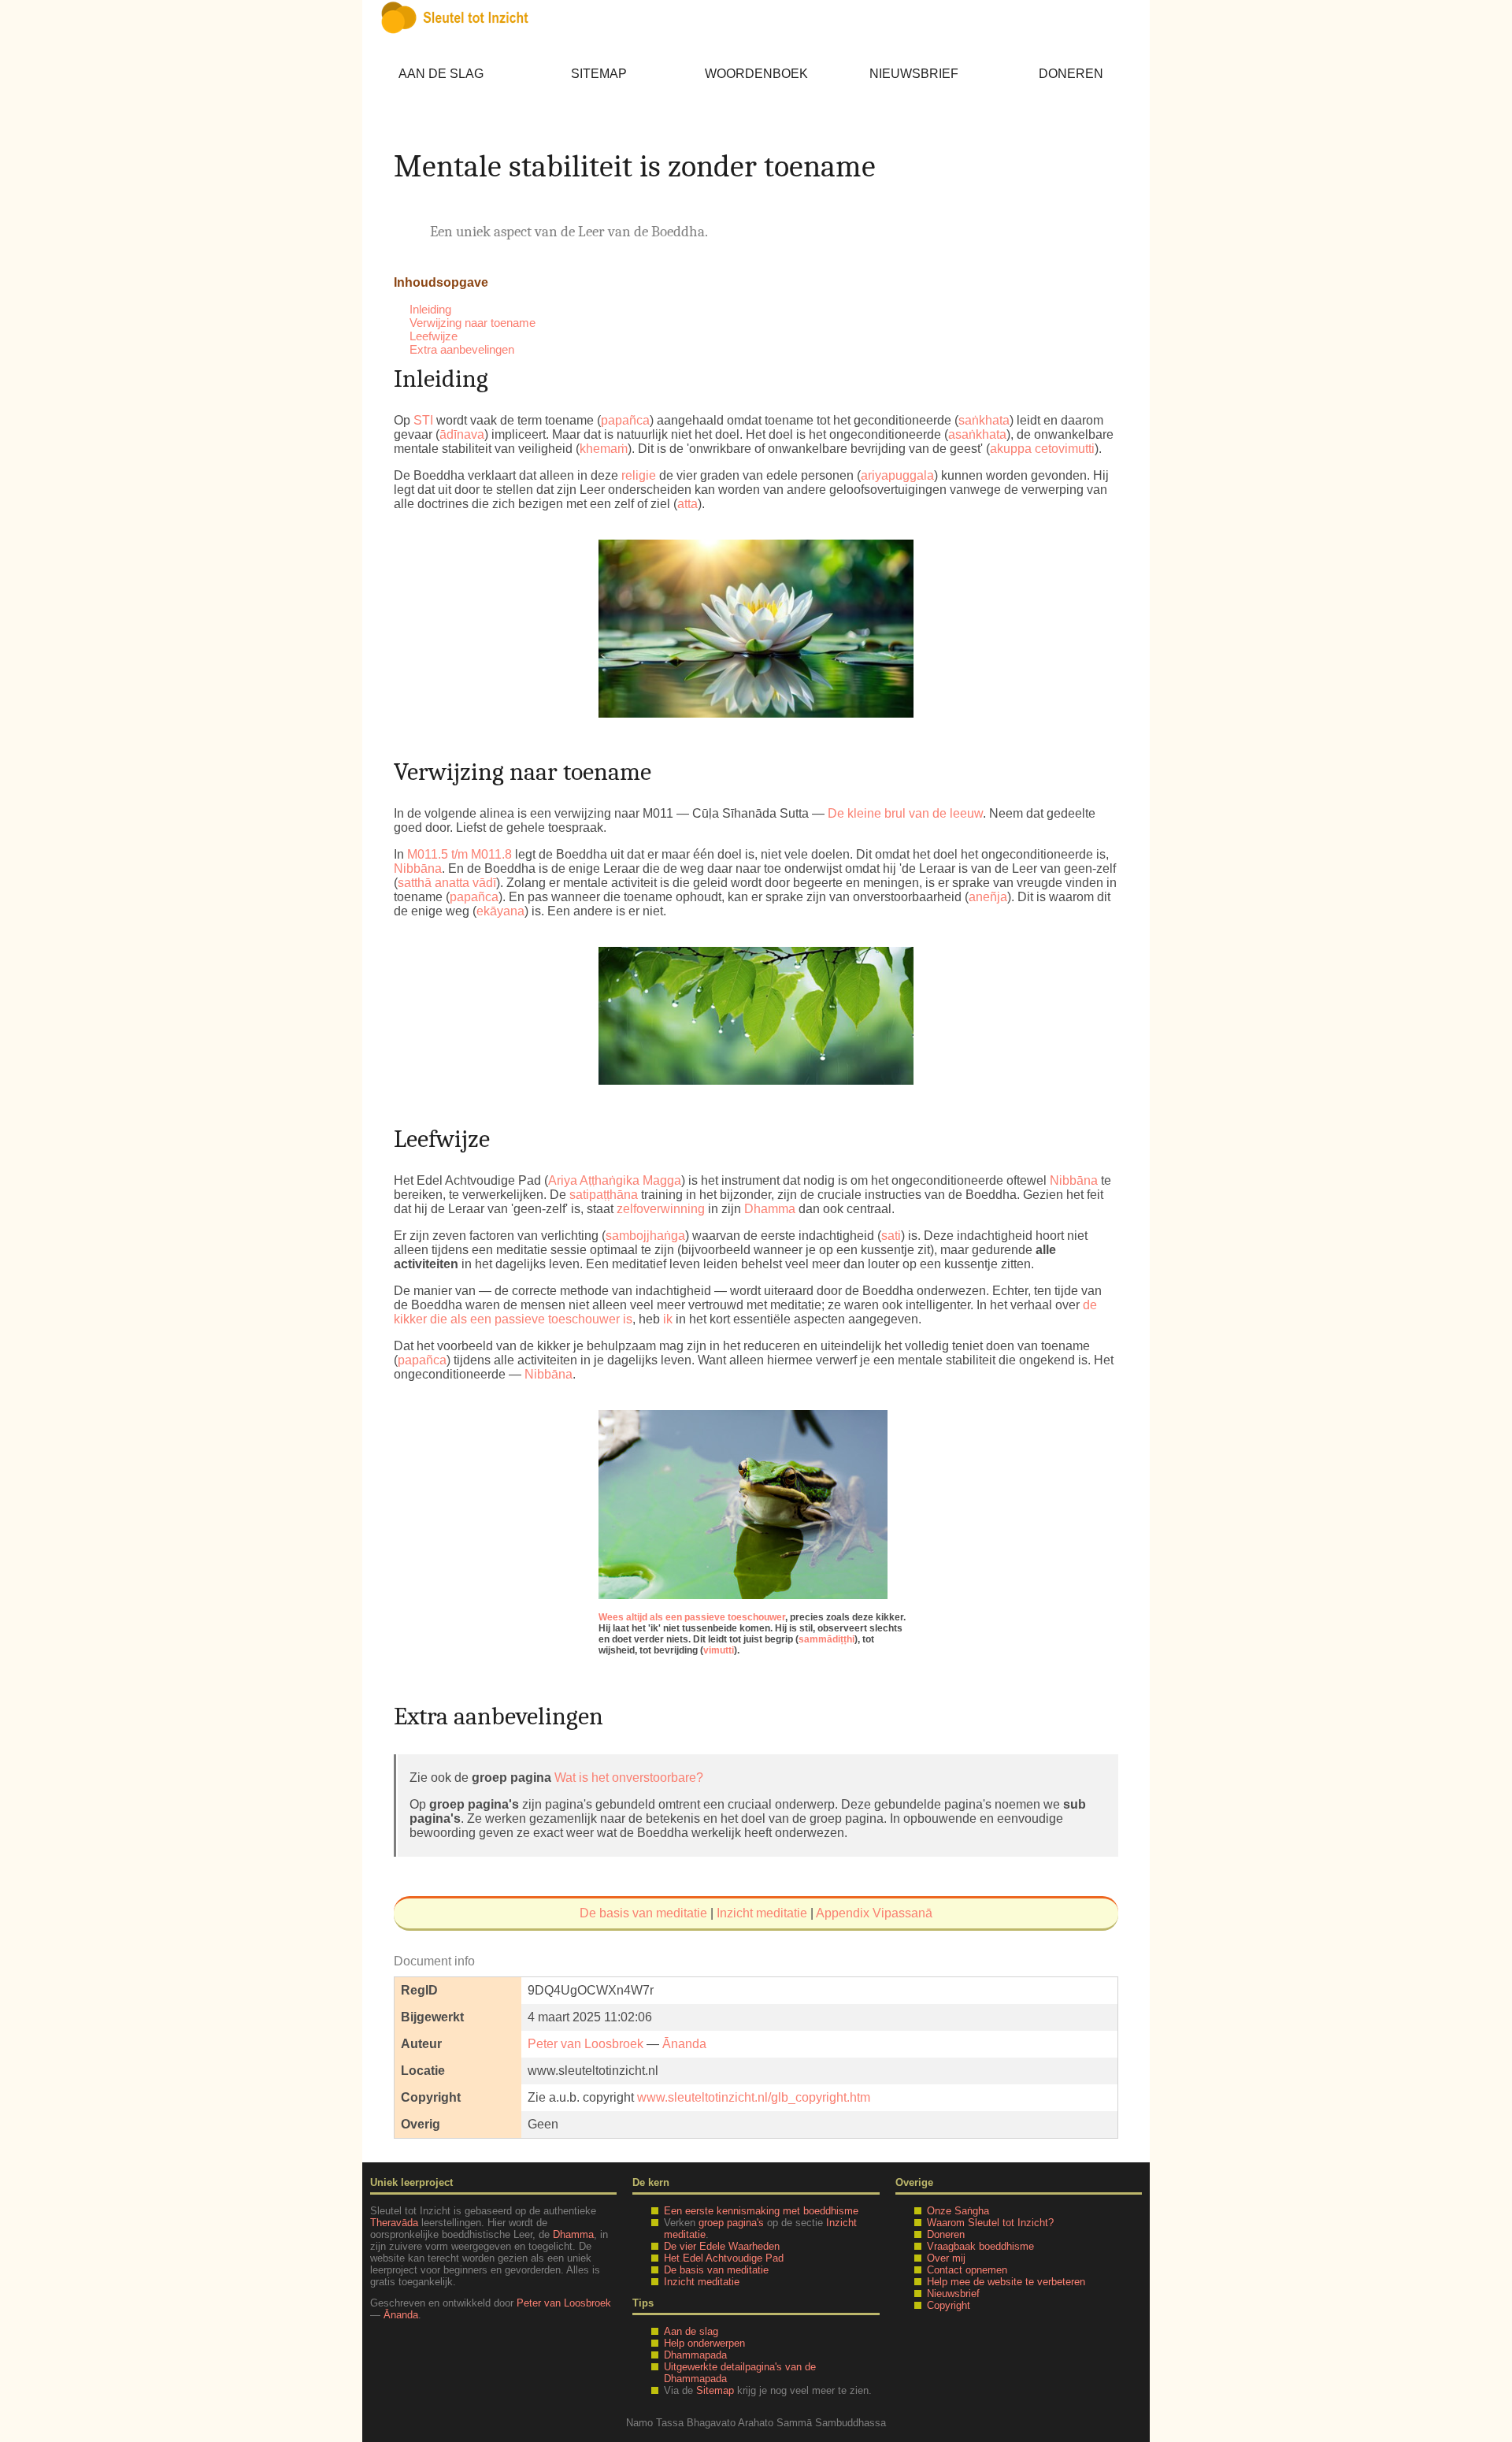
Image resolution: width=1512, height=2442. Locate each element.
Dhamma (770, 1209)
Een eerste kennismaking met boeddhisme (761, 2211)
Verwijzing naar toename (472, 323)
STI (423, 420)
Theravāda (394, 2223)
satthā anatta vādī (447, 883)
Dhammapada (695, 2355)
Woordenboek (756, 74)
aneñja (988, 897)
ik (668, 1319)
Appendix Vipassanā (874, 1913)
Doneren (1071, 74)
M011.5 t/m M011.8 (460, 854)
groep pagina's (731, 2223)
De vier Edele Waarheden (722, 2246)
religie (639, 475)
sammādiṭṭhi (826, 1639)
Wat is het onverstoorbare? (629, 1778)
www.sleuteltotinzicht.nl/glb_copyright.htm (754, 2097)
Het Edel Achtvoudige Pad (724, 2258)
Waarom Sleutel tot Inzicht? (990, 2223)
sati (891, 1236)
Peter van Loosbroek (586, 2044)
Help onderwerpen (704, 2343)
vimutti (719, 1650)
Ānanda (684, 2044)
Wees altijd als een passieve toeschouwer (692, 1617)
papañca (625, 420)
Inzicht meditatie (762, 1913)
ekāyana (500, 911)
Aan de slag (441, 74)
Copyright (949, 2305)
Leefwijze (434, 336)
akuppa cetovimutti (1042, 449)
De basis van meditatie (643, 1913)
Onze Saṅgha (958, 2211)
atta (687, 504)
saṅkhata (984, 420)
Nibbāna (418, 868)
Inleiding (430, 309)
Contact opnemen (967, 2270)
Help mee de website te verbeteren (1006, 2282)
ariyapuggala (897, 475)
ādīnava (462, 434)
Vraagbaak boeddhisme (980, 2246)
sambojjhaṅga (645, 1236)
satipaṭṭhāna (604, 1195)
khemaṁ (604, 449)
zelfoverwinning (661, 1209)
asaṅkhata (977, 434)
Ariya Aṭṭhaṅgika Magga (615, 1180)
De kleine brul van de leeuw (905, 813)
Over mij (946, 2258)
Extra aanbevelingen (462, 349)
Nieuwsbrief (914, 74)
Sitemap (599, 74)
